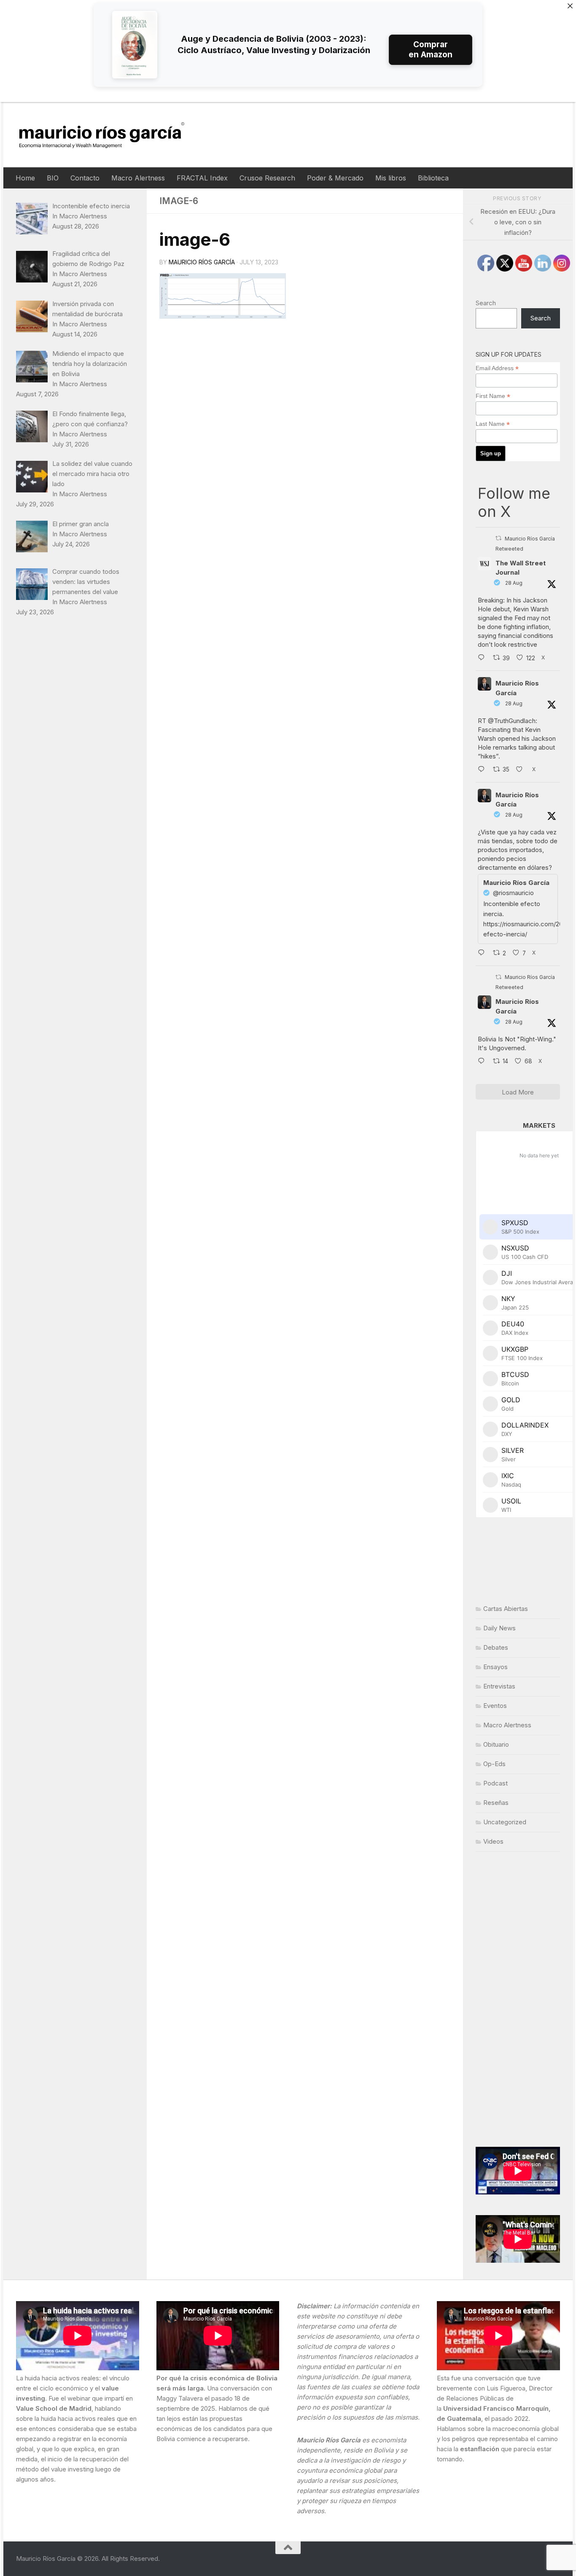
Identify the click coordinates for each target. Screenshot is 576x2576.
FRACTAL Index (202, 178)
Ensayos (495, 1667)
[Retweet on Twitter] (498, 538)
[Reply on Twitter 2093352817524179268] (483, 953)
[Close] (570, 6)
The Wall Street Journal (521, 568)
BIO (53, 178)
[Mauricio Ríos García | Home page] (110, 135)
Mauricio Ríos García (202, 262)
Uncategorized (505, 1822)
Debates (496, 1647)
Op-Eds (494, 1764)
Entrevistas (499, 1686)
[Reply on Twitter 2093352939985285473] (483, 770)
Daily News (499, 1628)
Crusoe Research (267, 178)
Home (25, 178)
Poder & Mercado (335, 178)
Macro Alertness (138, 178)
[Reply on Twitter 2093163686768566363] (483, 1062)
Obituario (496, 1744)
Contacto (85, 178)
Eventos (495, 1706)
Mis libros (391, 178)
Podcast (495, 1783)
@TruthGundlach (512, 721)
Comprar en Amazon (431, 50)
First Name (493, 396)
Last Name (493, 424)
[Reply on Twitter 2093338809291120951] (483, 658)
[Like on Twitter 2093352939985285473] (522, 770)
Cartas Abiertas (506, 1609)
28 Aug (514, 583)
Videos (493, 1841)
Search (486, 303)
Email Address (497, 368)
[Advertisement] (518, 1999)
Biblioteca (433, 178)
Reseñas (496, 1803)
